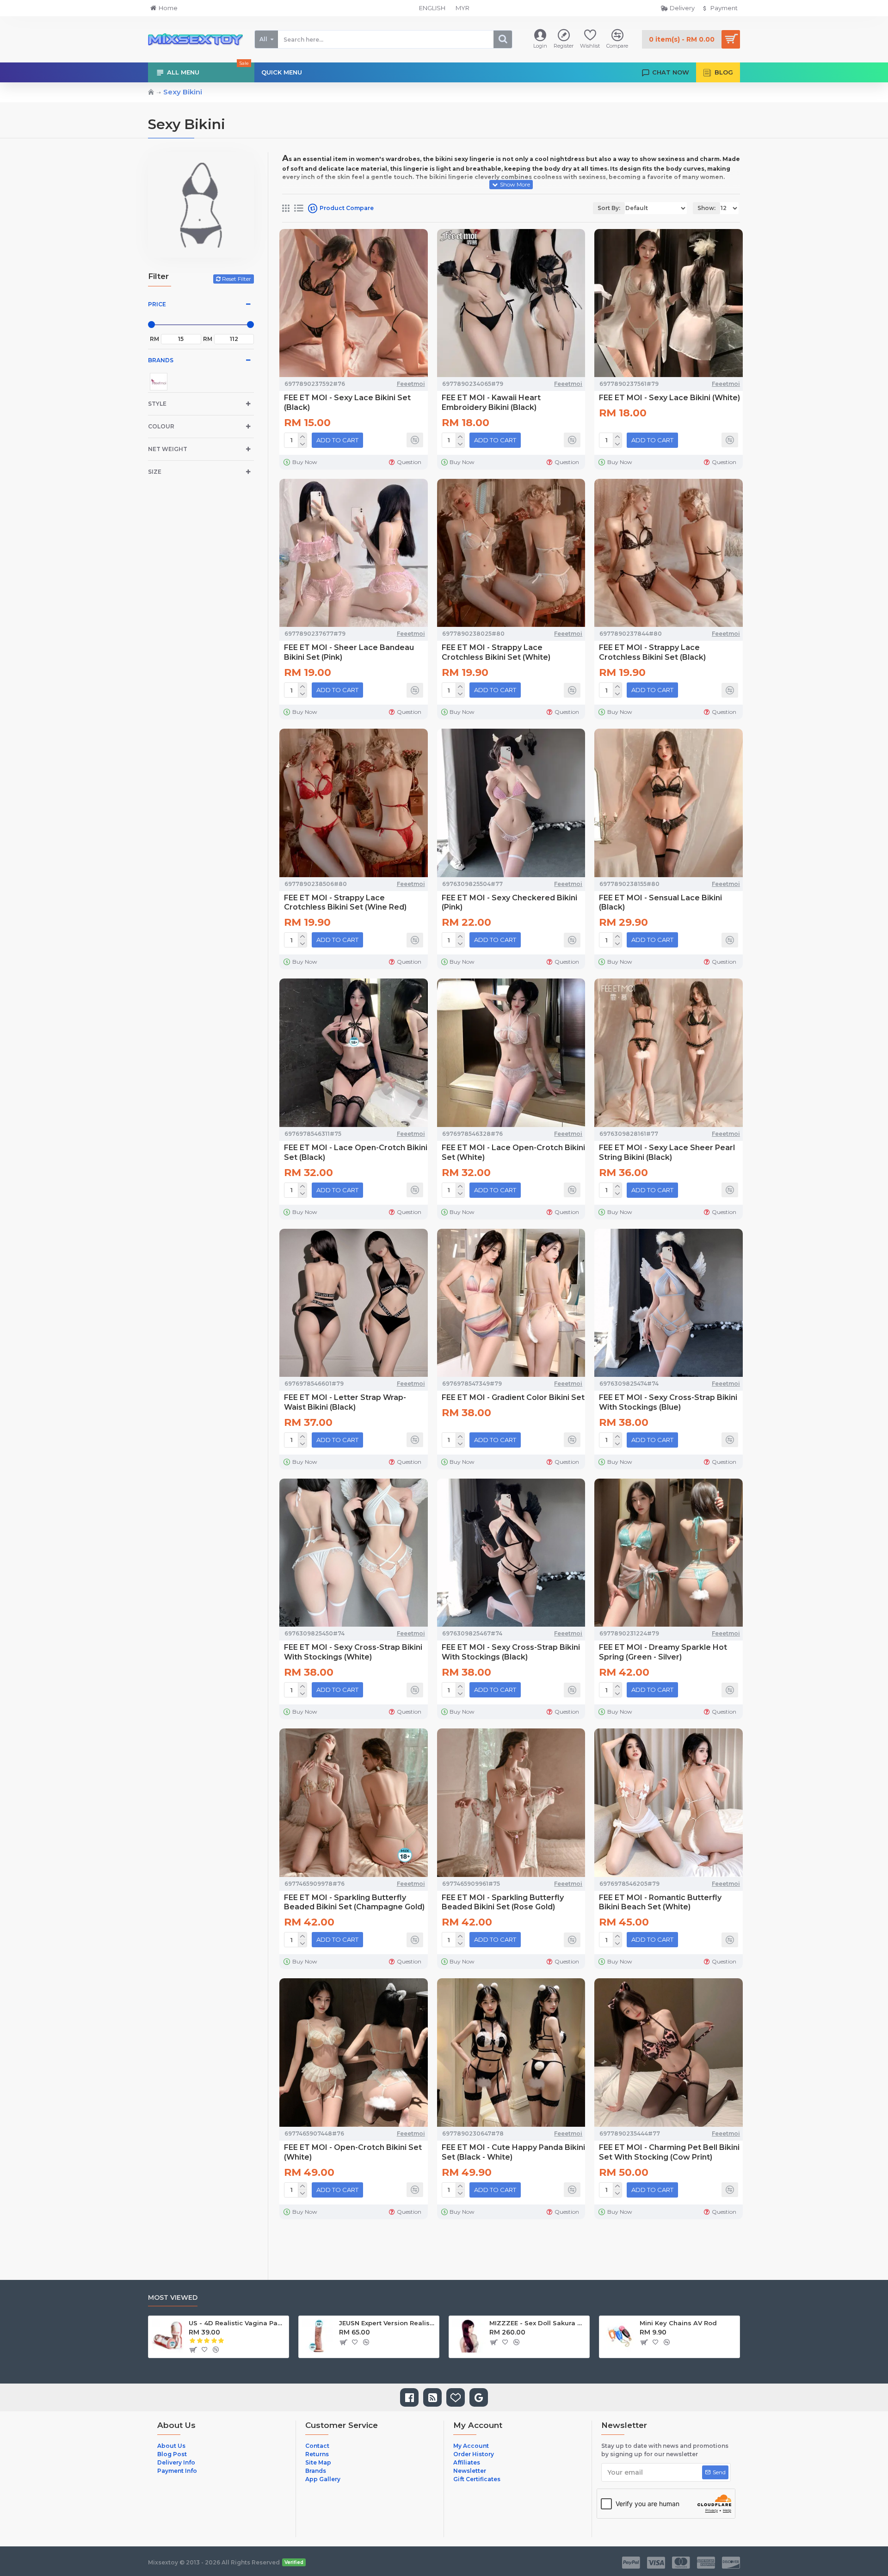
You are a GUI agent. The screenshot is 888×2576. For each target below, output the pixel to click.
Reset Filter (237, 279)
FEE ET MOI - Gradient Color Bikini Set (513, 1397)
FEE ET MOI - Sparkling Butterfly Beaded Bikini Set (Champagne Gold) (354, 1902)
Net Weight (168, 449)
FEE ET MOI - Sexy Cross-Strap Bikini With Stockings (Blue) (668, 1402)
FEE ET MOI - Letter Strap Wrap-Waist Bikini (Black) (345, 1402)
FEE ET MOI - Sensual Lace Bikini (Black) (660, 903)
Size (155, 472)
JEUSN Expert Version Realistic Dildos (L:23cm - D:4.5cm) (387, 2323)
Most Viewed (173, 2298)
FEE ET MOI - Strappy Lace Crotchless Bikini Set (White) (496, 652)
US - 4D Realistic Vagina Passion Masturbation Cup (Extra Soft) (237, 2323)
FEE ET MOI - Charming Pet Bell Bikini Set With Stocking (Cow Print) (669, 2152)
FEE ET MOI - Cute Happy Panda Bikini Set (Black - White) (513, 2152)
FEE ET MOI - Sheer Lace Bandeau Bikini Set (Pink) (349, 652)
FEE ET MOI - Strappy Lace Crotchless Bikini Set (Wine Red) (345, 903)
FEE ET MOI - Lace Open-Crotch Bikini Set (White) (513, 1152)
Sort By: (609, 208)
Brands (161, 360)
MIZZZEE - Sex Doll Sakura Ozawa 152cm (538, 2323)
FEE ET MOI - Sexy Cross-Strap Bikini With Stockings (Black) (511, 1652)
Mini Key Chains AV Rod (678, 2323)
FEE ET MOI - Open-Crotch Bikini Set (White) (353, 2152)
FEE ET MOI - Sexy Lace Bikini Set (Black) (347, 402)
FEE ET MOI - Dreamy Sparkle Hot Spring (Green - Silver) (663, 1652)
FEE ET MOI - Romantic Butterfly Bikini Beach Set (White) (660, 1902)
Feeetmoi (411, 384)
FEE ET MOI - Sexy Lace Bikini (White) (669, 398)
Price (157, 304)
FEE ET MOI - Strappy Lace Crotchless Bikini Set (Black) (652, 652)
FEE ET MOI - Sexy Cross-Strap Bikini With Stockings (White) (353, 1652)
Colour (161, 426)
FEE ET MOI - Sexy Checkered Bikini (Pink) (509, 903)
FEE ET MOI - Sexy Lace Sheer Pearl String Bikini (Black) (667, 1152)
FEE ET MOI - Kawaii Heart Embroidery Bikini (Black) (491, 402)
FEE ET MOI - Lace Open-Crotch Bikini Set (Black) (356, 1152)
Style (157, 404)
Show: (706, 208)
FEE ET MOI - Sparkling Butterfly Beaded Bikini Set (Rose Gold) (503, 1902)
